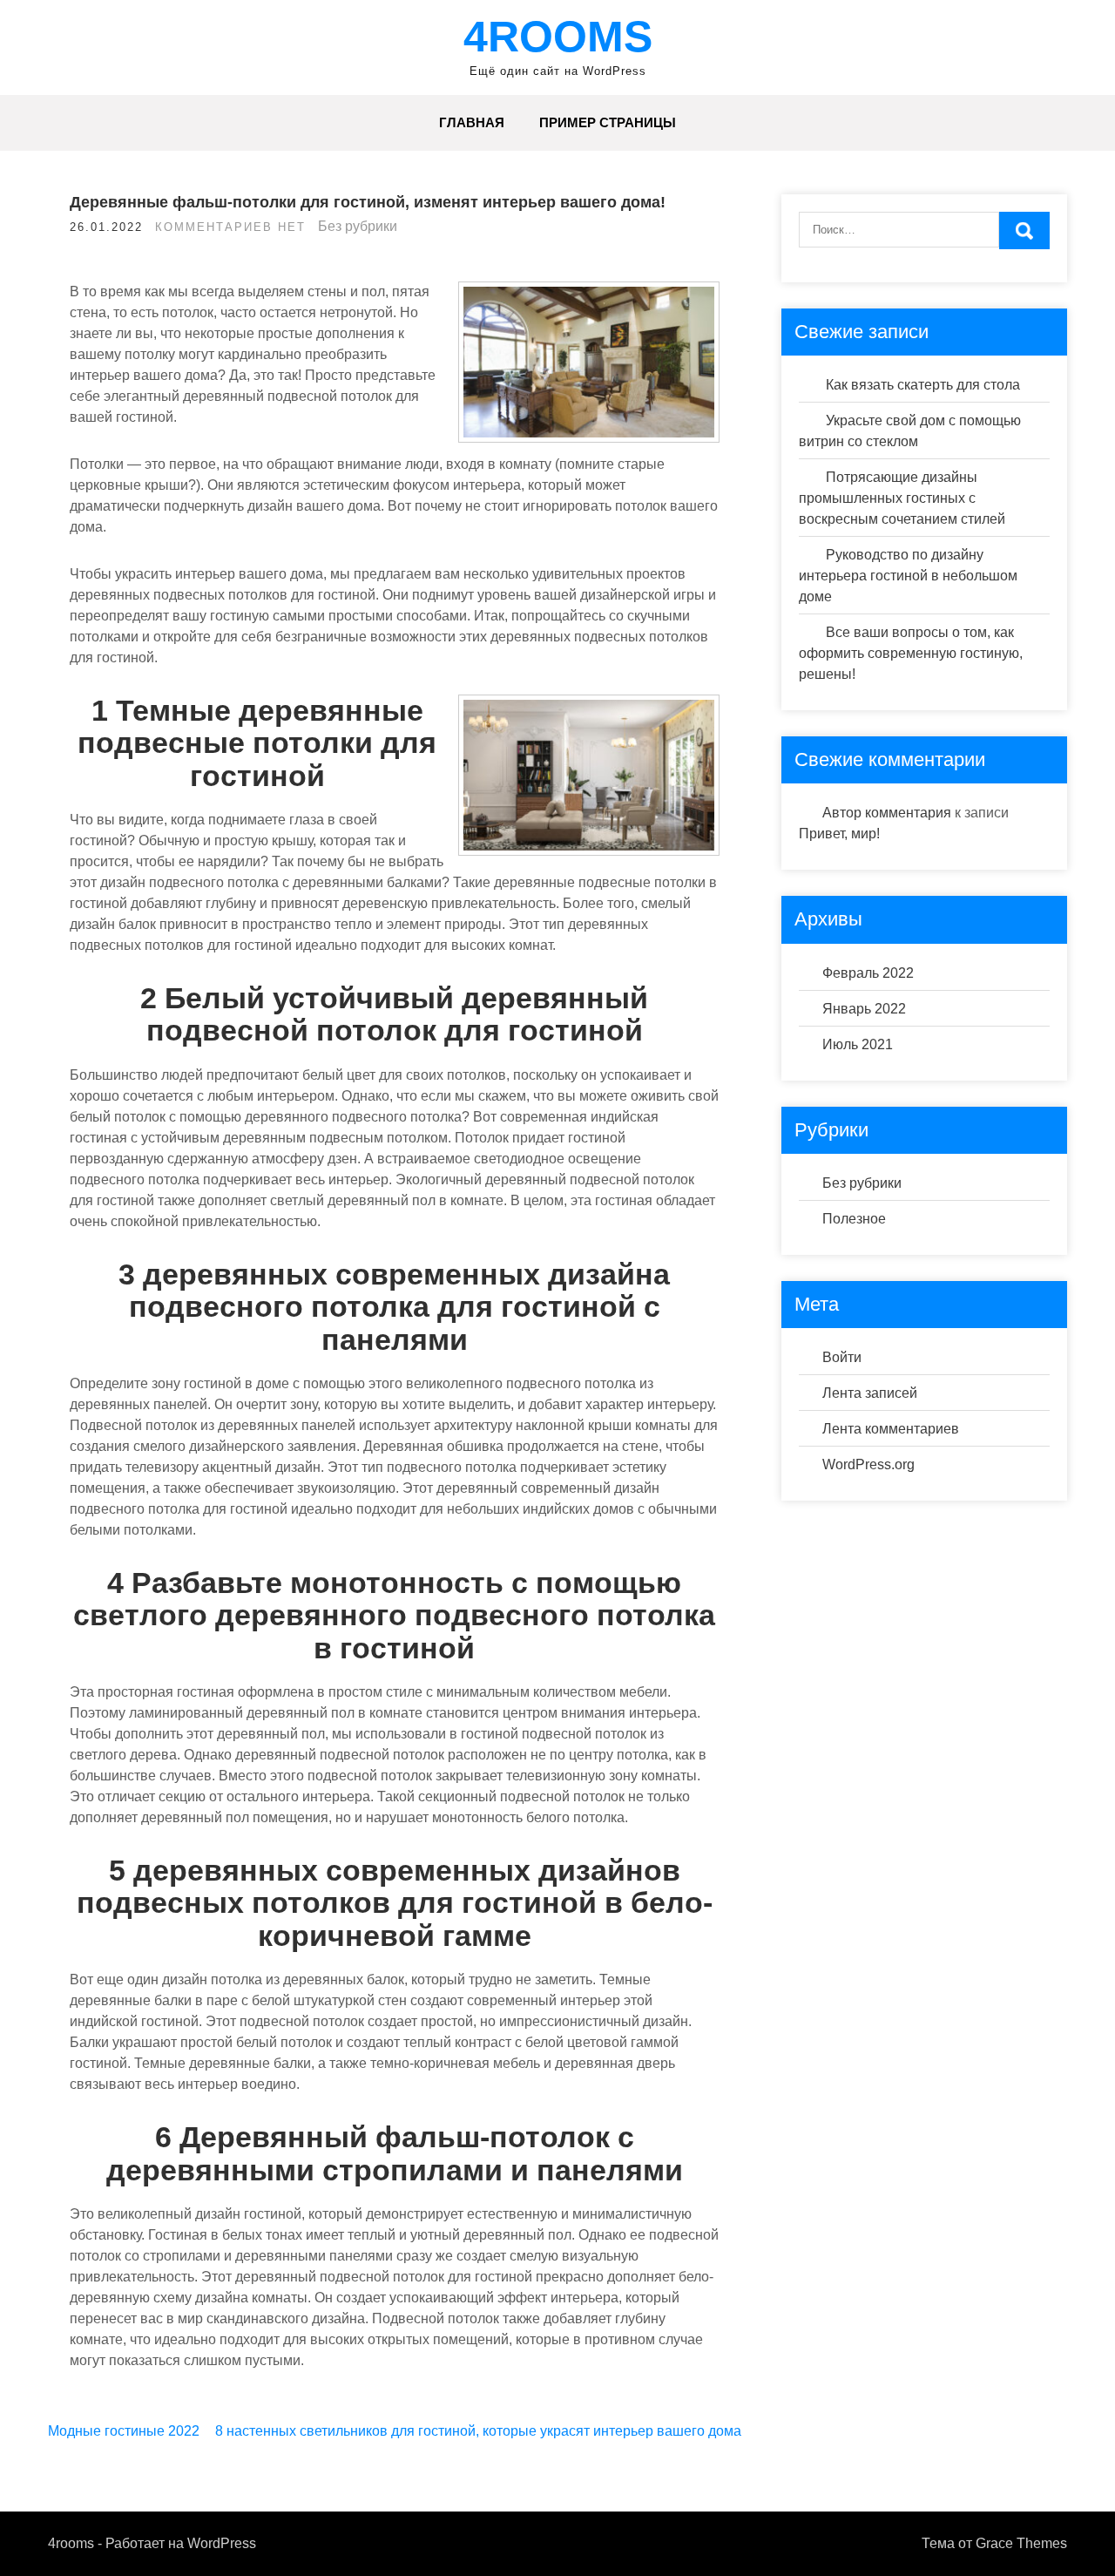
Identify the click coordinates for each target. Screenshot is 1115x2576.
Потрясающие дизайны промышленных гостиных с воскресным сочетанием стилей (902, 498)
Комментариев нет (230, 227)
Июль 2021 (858, 1044)
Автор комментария (887, 813)
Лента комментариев (891, 1429)
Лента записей (870, 1393)
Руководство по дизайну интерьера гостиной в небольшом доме (908, 576)
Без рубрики (358, 226)
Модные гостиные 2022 (124, 2431)
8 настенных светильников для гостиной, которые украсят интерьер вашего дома (478, 2431)
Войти (842, 1357)
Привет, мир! (839, 834)
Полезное (854, 1219)
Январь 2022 (864, 1009)
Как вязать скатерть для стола (923, 385)
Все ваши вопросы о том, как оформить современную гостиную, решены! (911, 653)
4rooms (558, 37)
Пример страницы (608, 122)
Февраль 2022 (868, 973)
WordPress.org (868, 1464)
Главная (472, 122)
